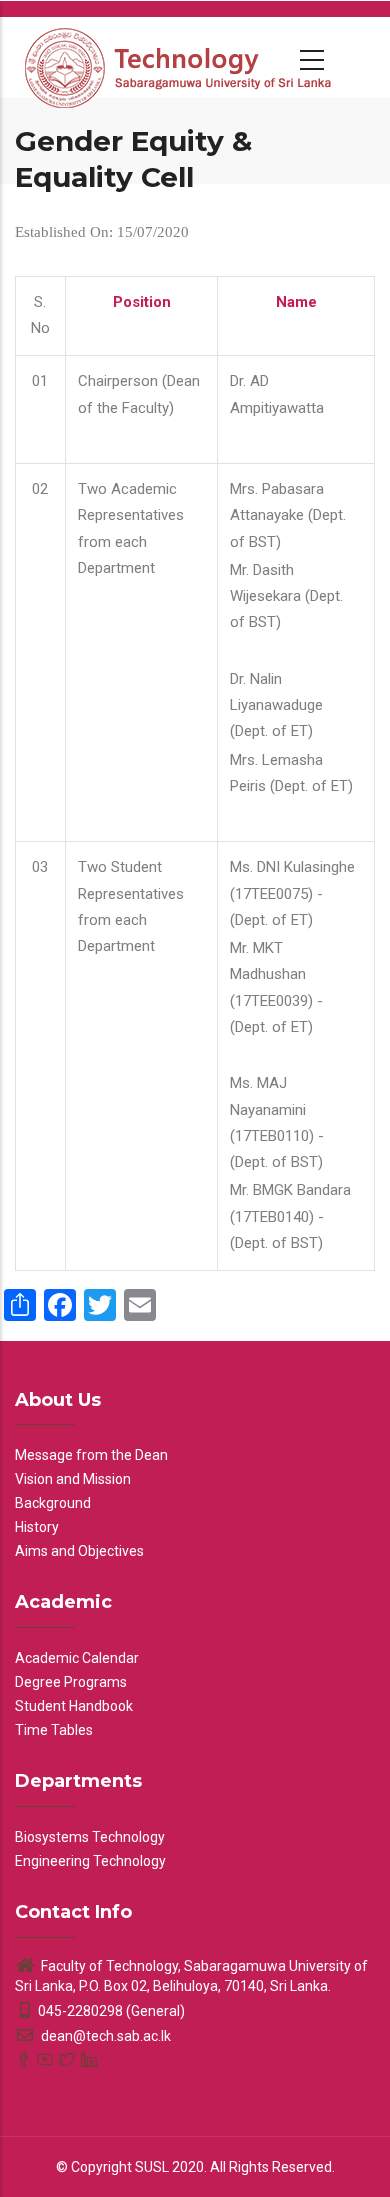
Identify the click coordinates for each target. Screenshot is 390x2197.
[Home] (180, 57)
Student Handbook (74, 1706)
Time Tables (54, 1730)
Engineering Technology (90, 1861)
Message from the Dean (91, 1455)
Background (53, 1503)
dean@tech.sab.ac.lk (104, 2036)
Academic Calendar (77, 1658)
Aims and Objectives (79, 1551)
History (37, 1527)
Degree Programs (71, 1682)
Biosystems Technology (90, 1837)
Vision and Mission (73, 1479)
